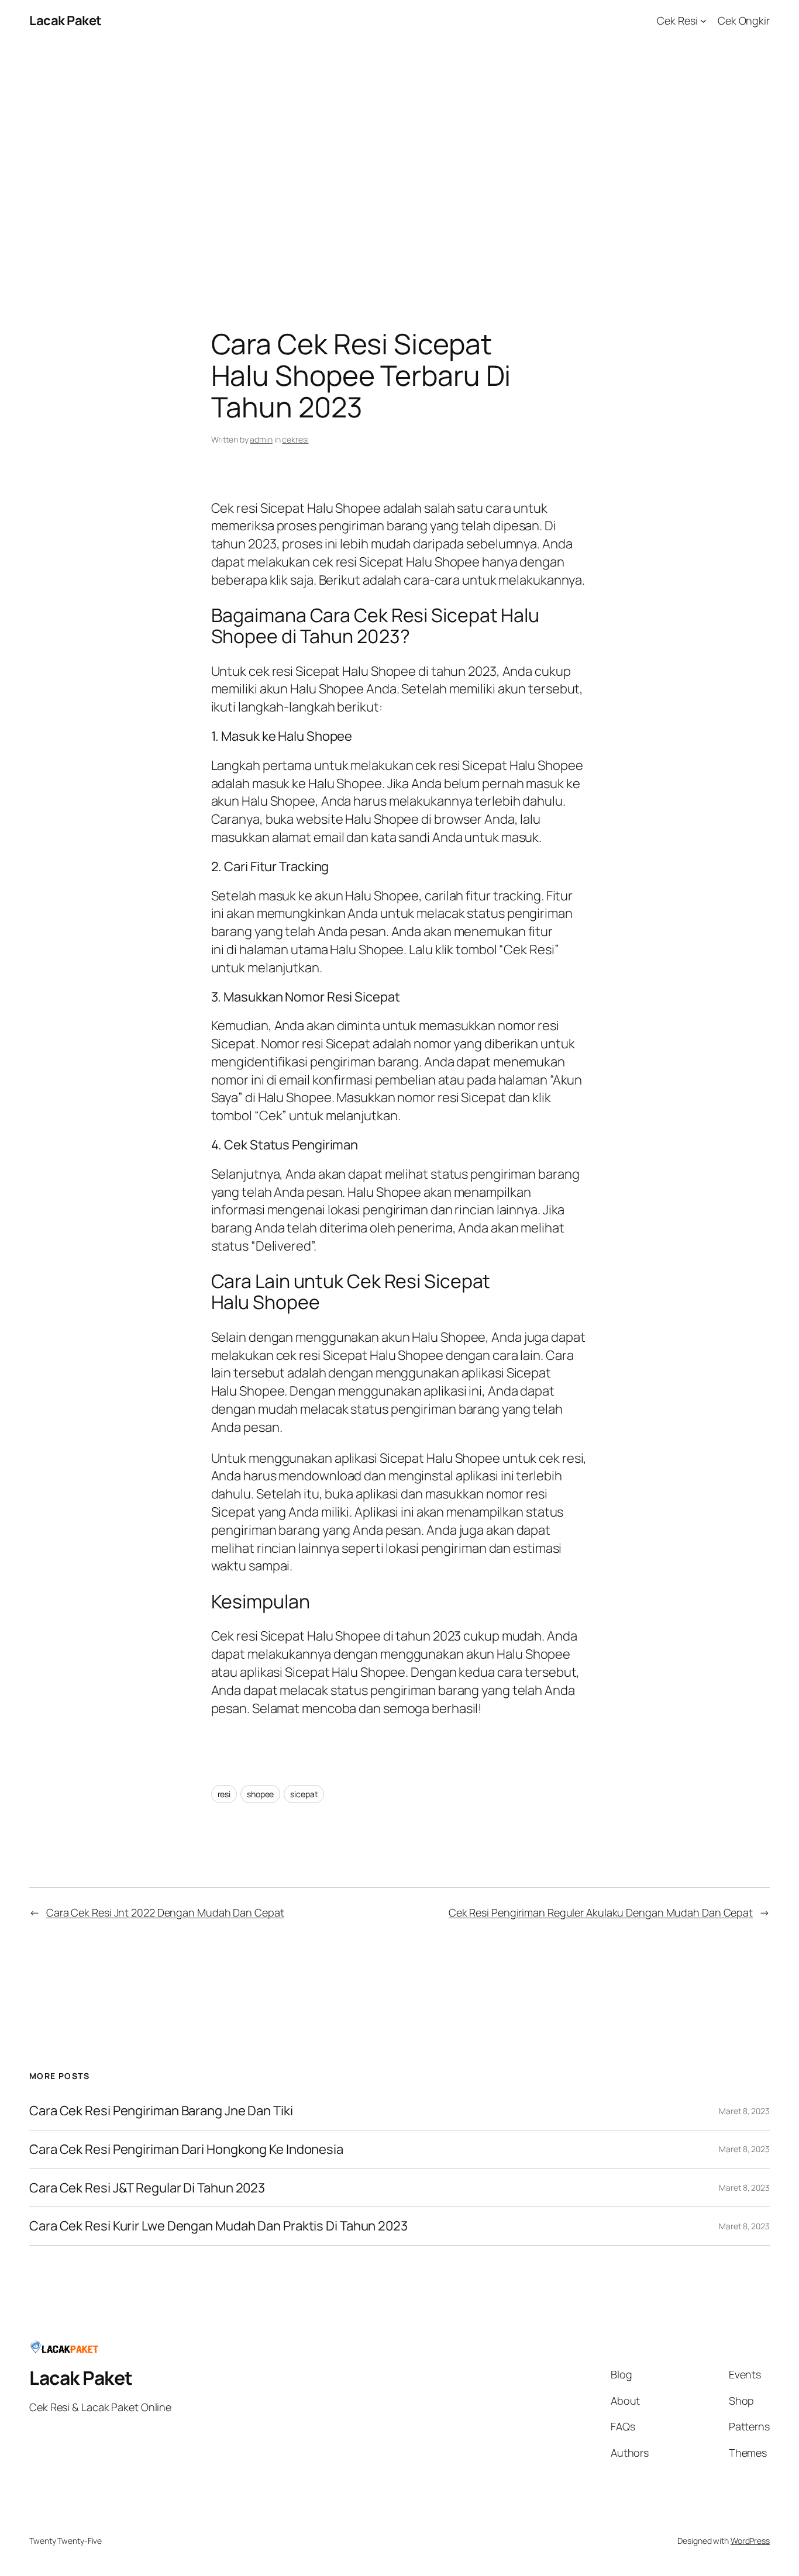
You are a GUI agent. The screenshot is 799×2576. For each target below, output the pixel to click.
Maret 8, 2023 (744, 2111)
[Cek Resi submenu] (703, 21)
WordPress (750, 2541)
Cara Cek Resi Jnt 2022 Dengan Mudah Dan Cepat (165, 1912)
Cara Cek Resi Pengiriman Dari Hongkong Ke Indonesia (186, 2149)
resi (224, 1794)
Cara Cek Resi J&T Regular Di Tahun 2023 (147, 2188)
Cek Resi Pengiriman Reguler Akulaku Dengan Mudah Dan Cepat (601, 1912)
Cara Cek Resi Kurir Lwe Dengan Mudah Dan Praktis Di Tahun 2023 (218, 2226)
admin (261, 439)
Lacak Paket (66, 20)
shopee (260, 1794)
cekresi (295, 439)
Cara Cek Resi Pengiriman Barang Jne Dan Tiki (161, 2111)
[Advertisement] (399, 164)
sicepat (304, 1794)
